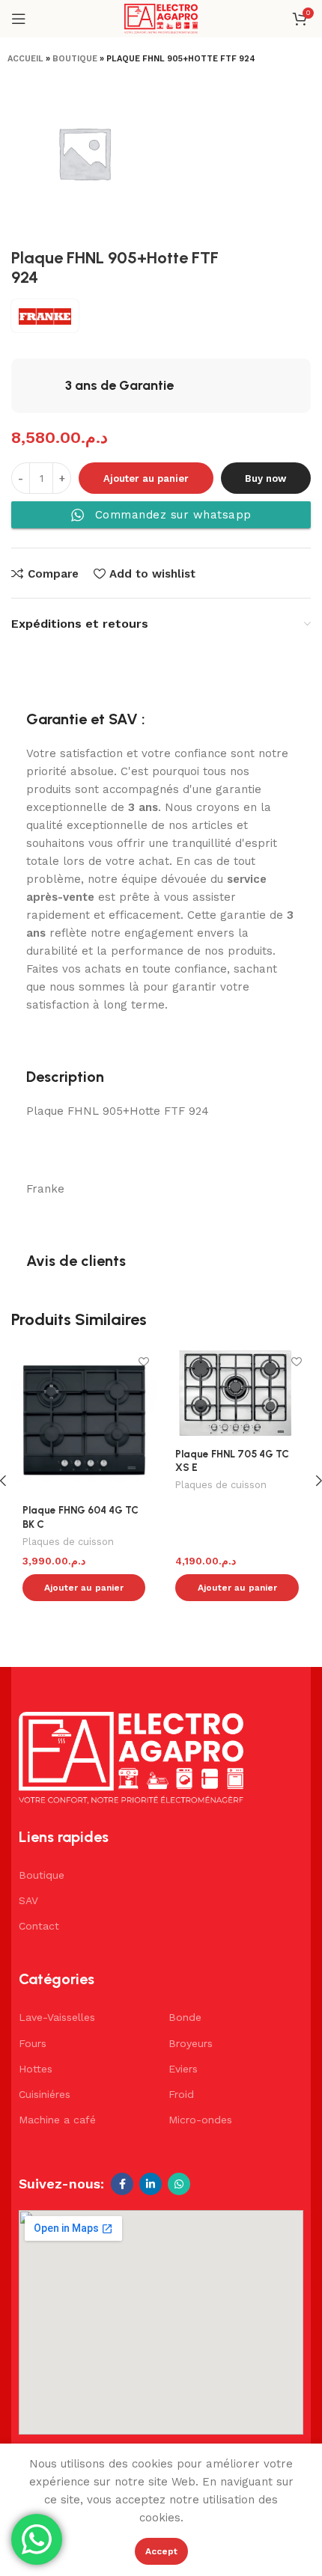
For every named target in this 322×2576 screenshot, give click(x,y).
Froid (181, 2094)
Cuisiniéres (45, 2094)
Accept (161, 2551)
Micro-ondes (200, 2120)
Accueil (25, 59)
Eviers (183, 2069)
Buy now (265, 478)
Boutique (75, 59)
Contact (39, 1926)
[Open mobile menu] (19, 19)
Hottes (36, 2069)
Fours (33, 2043)
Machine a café (57, 2120)
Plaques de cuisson (68, 1542)
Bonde (185, 2017)
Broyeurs (191, 2043)
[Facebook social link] (122, 2184)
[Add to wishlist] (143, 1362)
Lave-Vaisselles (57, 2017)
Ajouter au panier (146, 478)
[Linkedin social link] (151, 2184)
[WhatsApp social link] (179, 2184)
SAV (28, 1900)
